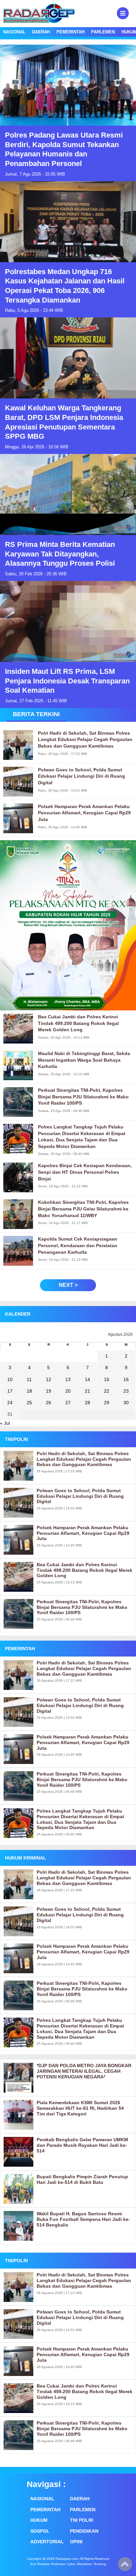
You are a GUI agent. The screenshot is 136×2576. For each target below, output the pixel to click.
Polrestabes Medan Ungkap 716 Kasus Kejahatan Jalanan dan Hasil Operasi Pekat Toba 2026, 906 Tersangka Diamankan (65, 286)
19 (49, 1391)
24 (10, 1403)
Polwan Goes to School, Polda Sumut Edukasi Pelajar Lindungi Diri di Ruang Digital (80, 1496)
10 (10, 1379)
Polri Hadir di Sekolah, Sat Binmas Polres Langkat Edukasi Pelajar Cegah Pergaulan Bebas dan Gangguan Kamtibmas (84, 1459)
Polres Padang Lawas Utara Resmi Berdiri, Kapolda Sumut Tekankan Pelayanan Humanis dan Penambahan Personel (64, 149)
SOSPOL (40, 2531)
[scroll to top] (125, 2566)
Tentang (100, 2564)
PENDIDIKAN (84, 2531)
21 (87, 1391)
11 (29, 1379)
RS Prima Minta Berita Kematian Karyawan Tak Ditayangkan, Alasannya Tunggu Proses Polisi (60, 554)
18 (29, 1391)
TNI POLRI (82, 2520)
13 (68, 1379)
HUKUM (39, 2520)
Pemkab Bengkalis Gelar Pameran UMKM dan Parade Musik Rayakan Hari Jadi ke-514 (82, 2145)
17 (10, 1391)
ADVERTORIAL (47, 2542)
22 (107, 1391)
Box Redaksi (40, 2564)
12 (49, 1379)
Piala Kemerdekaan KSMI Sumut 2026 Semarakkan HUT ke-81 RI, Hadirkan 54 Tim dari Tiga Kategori (80, 2108)
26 (49, 1403)
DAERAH (41, 32)
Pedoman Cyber (63, 2564)
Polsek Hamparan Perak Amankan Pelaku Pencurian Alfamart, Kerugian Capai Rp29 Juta (83, 1533)
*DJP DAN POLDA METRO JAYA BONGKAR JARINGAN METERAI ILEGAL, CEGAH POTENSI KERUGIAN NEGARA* (84, 2071)
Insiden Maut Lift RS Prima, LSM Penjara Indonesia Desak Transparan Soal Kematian (67, 681)
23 (126, 1391)
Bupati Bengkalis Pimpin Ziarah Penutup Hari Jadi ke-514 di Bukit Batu (82, 2179)
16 (126, 1379)
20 (68, 1391)
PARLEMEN (103, 32)
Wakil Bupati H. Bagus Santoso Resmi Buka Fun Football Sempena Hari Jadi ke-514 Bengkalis (83, 2219)
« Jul (5, 1423)
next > (68, 1285)
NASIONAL (14, 32)
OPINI (76, 2542)
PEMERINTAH (70, 32)
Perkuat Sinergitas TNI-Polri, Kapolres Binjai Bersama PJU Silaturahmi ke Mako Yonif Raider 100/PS (82, 1607)
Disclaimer (85, 2564)
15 (107, 1379)
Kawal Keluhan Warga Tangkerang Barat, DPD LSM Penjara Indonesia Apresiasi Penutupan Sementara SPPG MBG (64, 422)
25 (29, 1403)
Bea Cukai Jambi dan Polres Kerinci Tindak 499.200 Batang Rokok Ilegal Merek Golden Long (85, 1570)
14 (87, 1379)
